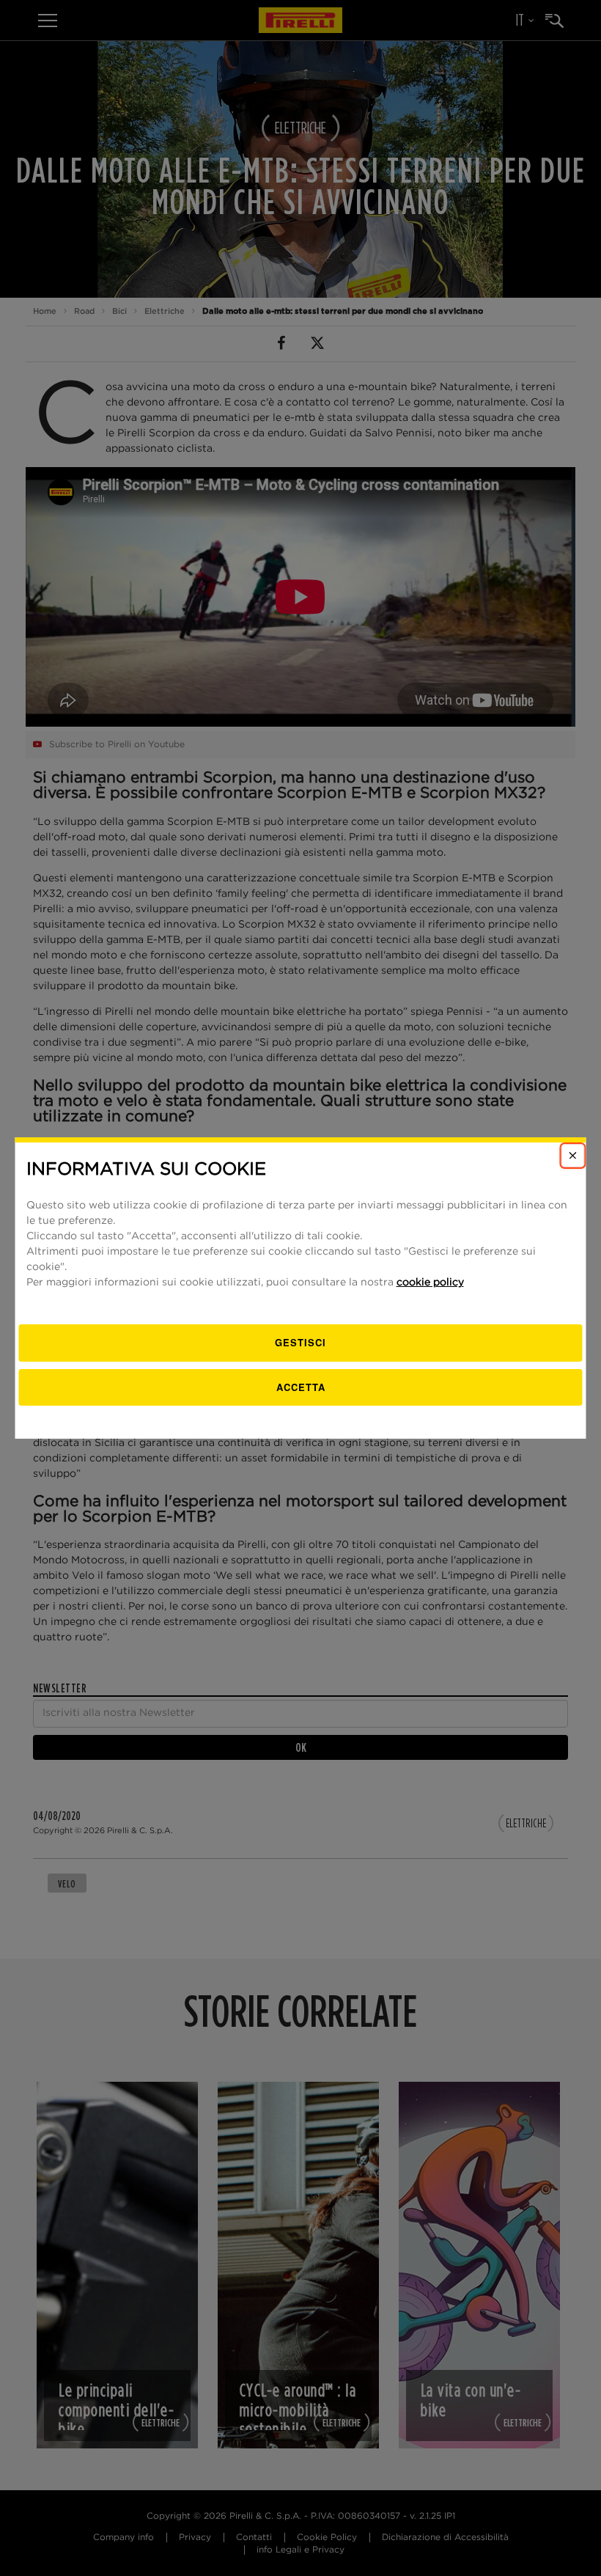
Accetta (301, 1387)
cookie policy (430, 1283)
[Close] (573, 1156)
